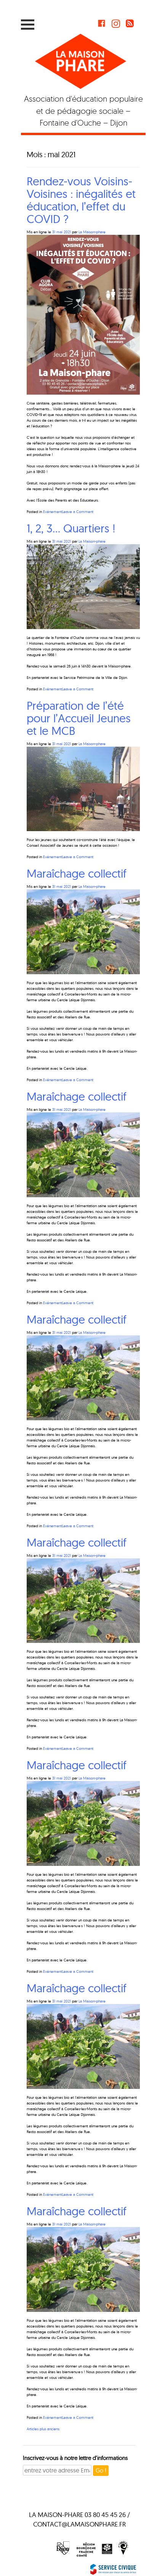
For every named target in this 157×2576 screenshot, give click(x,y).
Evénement (53, 512)
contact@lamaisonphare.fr (79, 2524)
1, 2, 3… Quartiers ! (71, 528)
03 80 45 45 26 (105, 2515)
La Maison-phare (92, 232)
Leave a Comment (78, 512)
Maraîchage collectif (77, 873)
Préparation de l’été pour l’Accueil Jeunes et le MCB (79, 718)
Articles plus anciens (43, 2429)
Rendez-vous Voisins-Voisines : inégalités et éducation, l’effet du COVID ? (81, 200)
